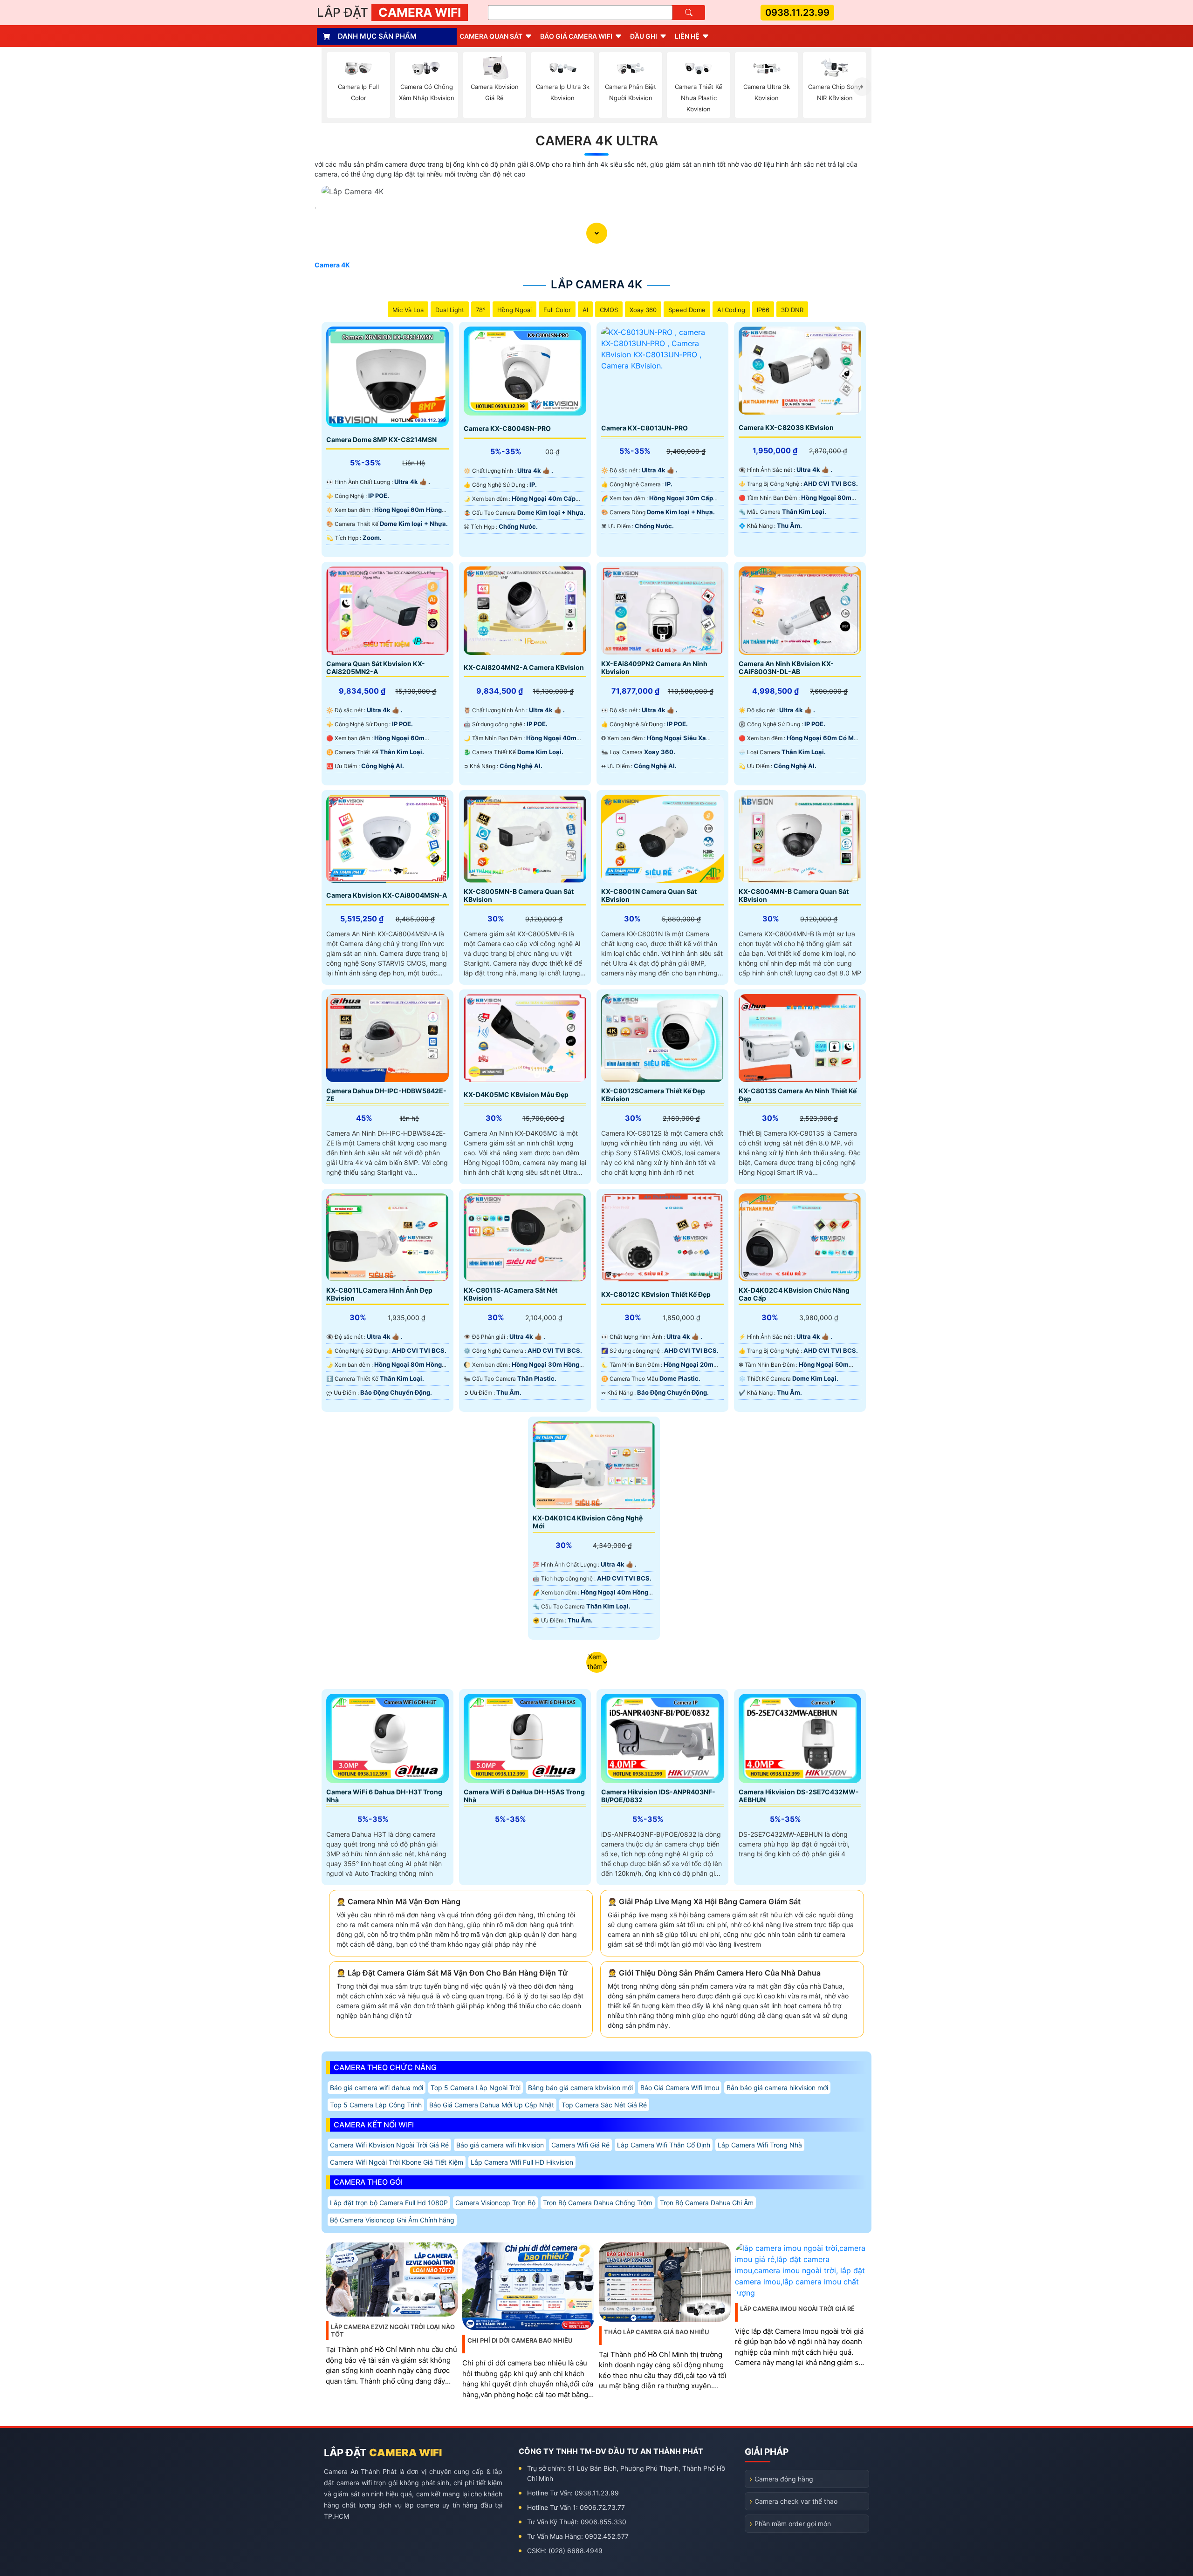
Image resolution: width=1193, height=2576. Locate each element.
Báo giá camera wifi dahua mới (377, 2088)
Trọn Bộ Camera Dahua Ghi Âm (707, 2203)
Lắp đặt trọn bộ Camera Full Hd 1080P (389, 2203)
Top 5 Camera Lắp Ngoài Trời (476, 2088)
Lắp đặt (389, 12)
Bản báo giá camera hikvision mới (777, 2088)
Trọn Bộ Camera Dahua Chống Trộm (598, 2203)
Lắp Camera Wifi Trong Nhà (760, 2145)
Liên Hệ (687, 36)
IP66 (763, 310)
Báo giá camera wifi (576, 36)
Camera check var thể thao (796, 2501)
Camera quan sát (491, 36)
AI (585, 310)
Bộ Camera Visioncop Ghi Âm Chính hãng (392, 2220)
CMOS (609, 310)
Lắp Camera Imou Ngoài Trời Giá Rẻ (797, 2309)
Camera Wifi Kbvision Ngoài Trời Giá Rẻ (389, 2145)
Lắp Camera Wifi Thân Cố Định (664, 2145)
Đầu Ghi (644, 36)
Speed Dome (687, 310)
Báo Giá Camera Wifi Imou (680, 2088)
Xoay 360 (643, 310)
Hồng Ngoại (514, 310)
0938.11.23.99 (797, 13)
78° (481, 310)
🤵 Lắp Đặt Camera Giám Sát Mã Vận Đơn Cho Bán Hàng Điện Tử (452, 1973)
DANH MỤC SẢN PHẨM (377, 36)
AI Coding (731, 310)
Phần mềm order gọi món (793, 2524)
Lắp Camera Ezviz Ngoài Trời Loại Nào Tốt (393, 2331)
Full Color (557, 310)
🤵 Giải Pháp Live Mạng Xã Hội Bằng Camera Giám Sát (704, 1901)
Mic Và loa (408, 310)
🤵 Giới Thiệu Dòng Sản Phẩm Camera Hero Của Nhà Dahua (714, 1973)
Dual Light (450, 310)
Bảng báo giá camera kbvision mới (580, 2088)
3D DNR (792, 310)
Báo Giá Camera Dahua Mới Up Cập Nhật (492, 2105)
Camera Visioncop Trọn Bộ (495, 2203)
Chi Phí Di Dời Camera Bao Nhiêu (520, 2340)
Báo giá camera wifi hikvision (500, 2145)
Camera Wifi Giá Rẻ (580, 2145)
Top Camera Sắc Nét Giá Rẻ (604, 2105)
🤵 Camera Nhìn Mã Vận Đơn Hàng (398, 1901)
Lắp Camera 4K (596, 284)
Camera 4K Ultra (597, 141)
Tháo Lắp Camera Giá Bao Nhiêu (657, 2332)
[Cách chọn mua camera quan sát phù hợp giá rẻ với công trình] (862, 87)
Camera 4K (332, 265)
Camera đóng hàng (784, 2479)
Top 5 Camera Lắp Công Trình (376, 2105)
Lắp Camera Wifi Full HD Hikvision (522, 2162)
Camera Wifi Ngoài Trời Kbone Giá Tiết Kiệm (397, 2162)
